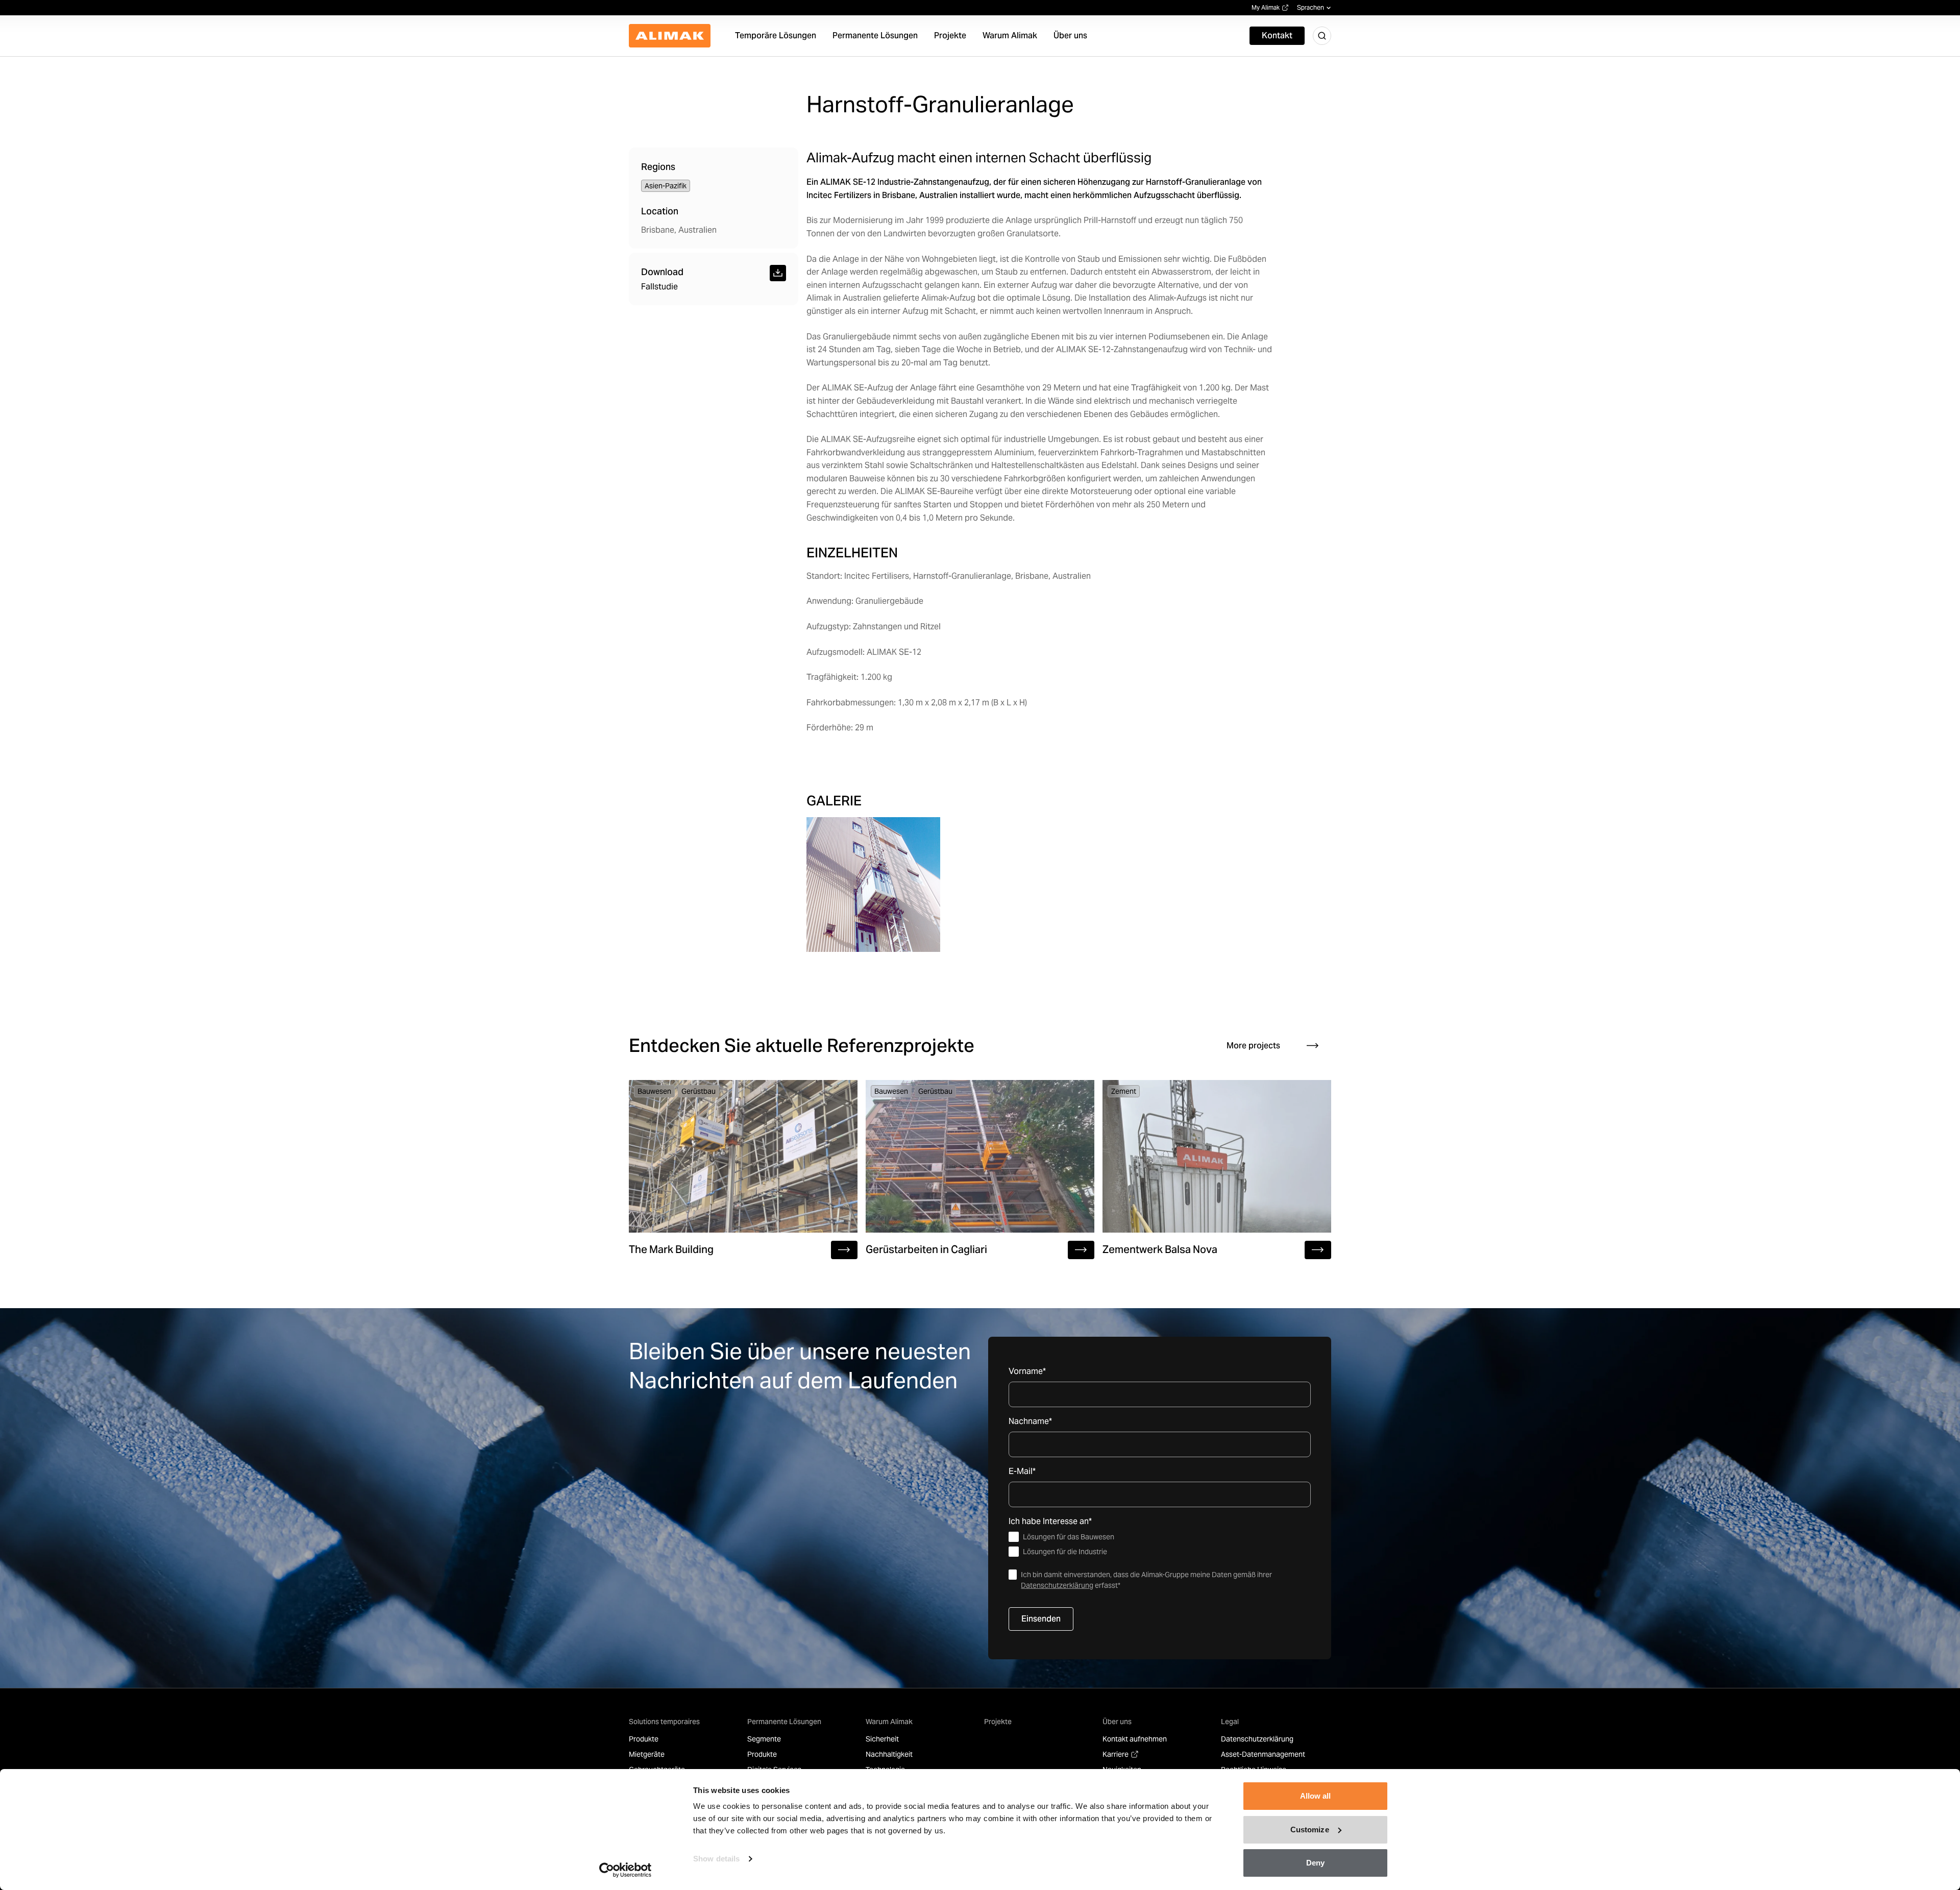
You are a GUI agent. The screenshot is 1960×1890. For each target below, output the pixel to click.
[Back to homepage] (670, 36)
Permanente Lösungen (784, 1722)
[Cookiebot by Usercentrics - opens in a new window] (626, 1870)
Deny (1315, 1863)
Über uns (1117, 1722)
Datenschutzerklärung (1057, 1585)
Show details (716, 1859)
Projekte (998, 1722)
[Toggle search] (1322, 36)
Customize (1310, 1830)
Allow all (1316, 1796)
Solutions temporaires (664, 1722)
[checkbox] (1160, 1544)
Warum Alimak (889, 1722)
